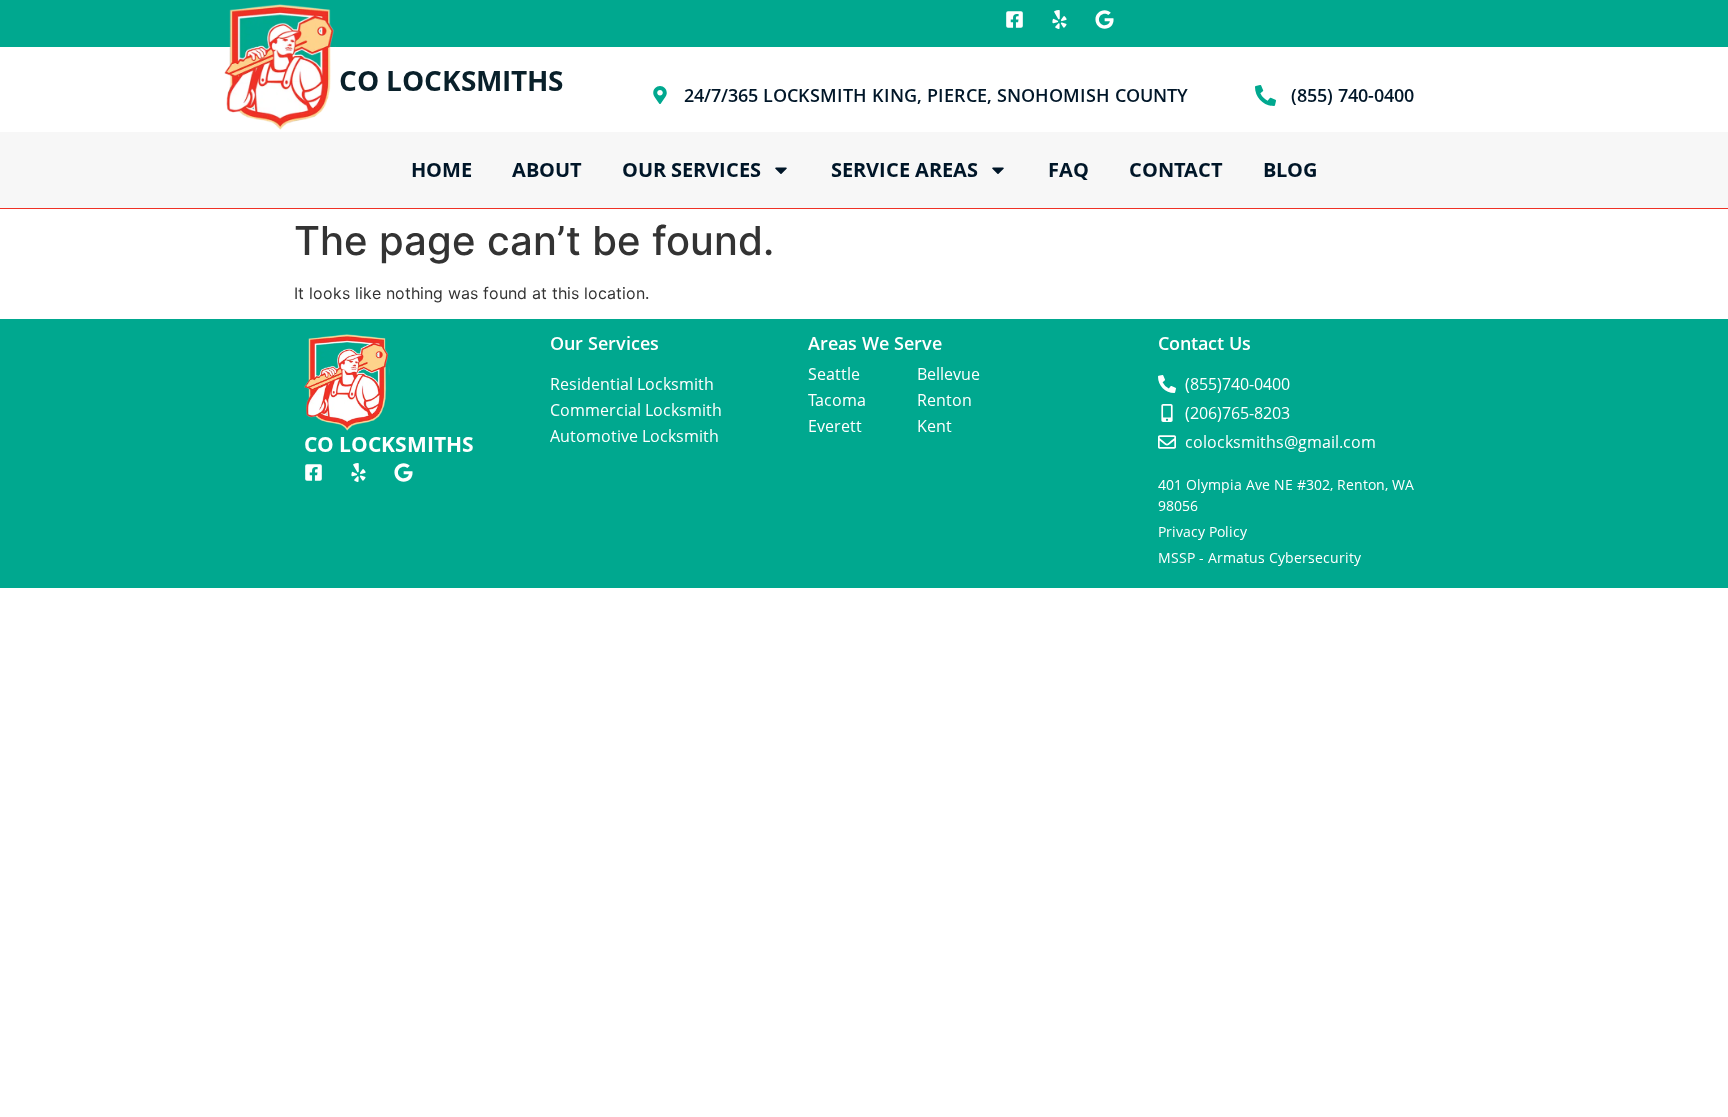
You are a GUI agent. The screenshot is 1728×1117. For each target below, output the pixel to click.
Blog (1290, 169)
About (547, 169)
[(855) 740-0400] (1265, 95)
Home (441, 169)
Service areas (904, 169)
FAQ (1068, 169)
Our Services (691, 169)
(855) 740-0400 (1352, 95)
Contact (1176, 169)
